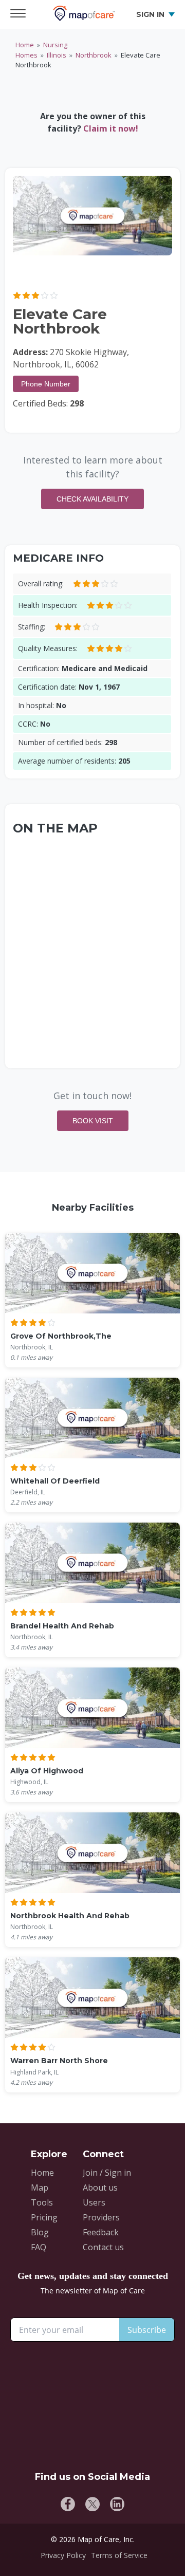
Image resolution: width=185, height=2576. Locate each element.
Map (40, 2188)
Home (25, 45)
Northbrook (94, 55)
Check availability (92, 499)
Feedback (101, 2232)
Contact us (103, 2247)
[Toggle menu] (21, 14)
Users (94, 2202)
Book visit (93, 1121)
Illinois (57, 55)
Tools (42, 2202)
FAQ (39, 2247)
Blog (40, 2232)
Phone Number (46, 384)
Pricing (44, 2217)
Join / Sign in (107, 2173)
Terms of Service (119, 2555)
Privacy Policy (63, 2555)
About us (100, 2188)
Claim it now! (111, 128)
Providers (101, 2217)
